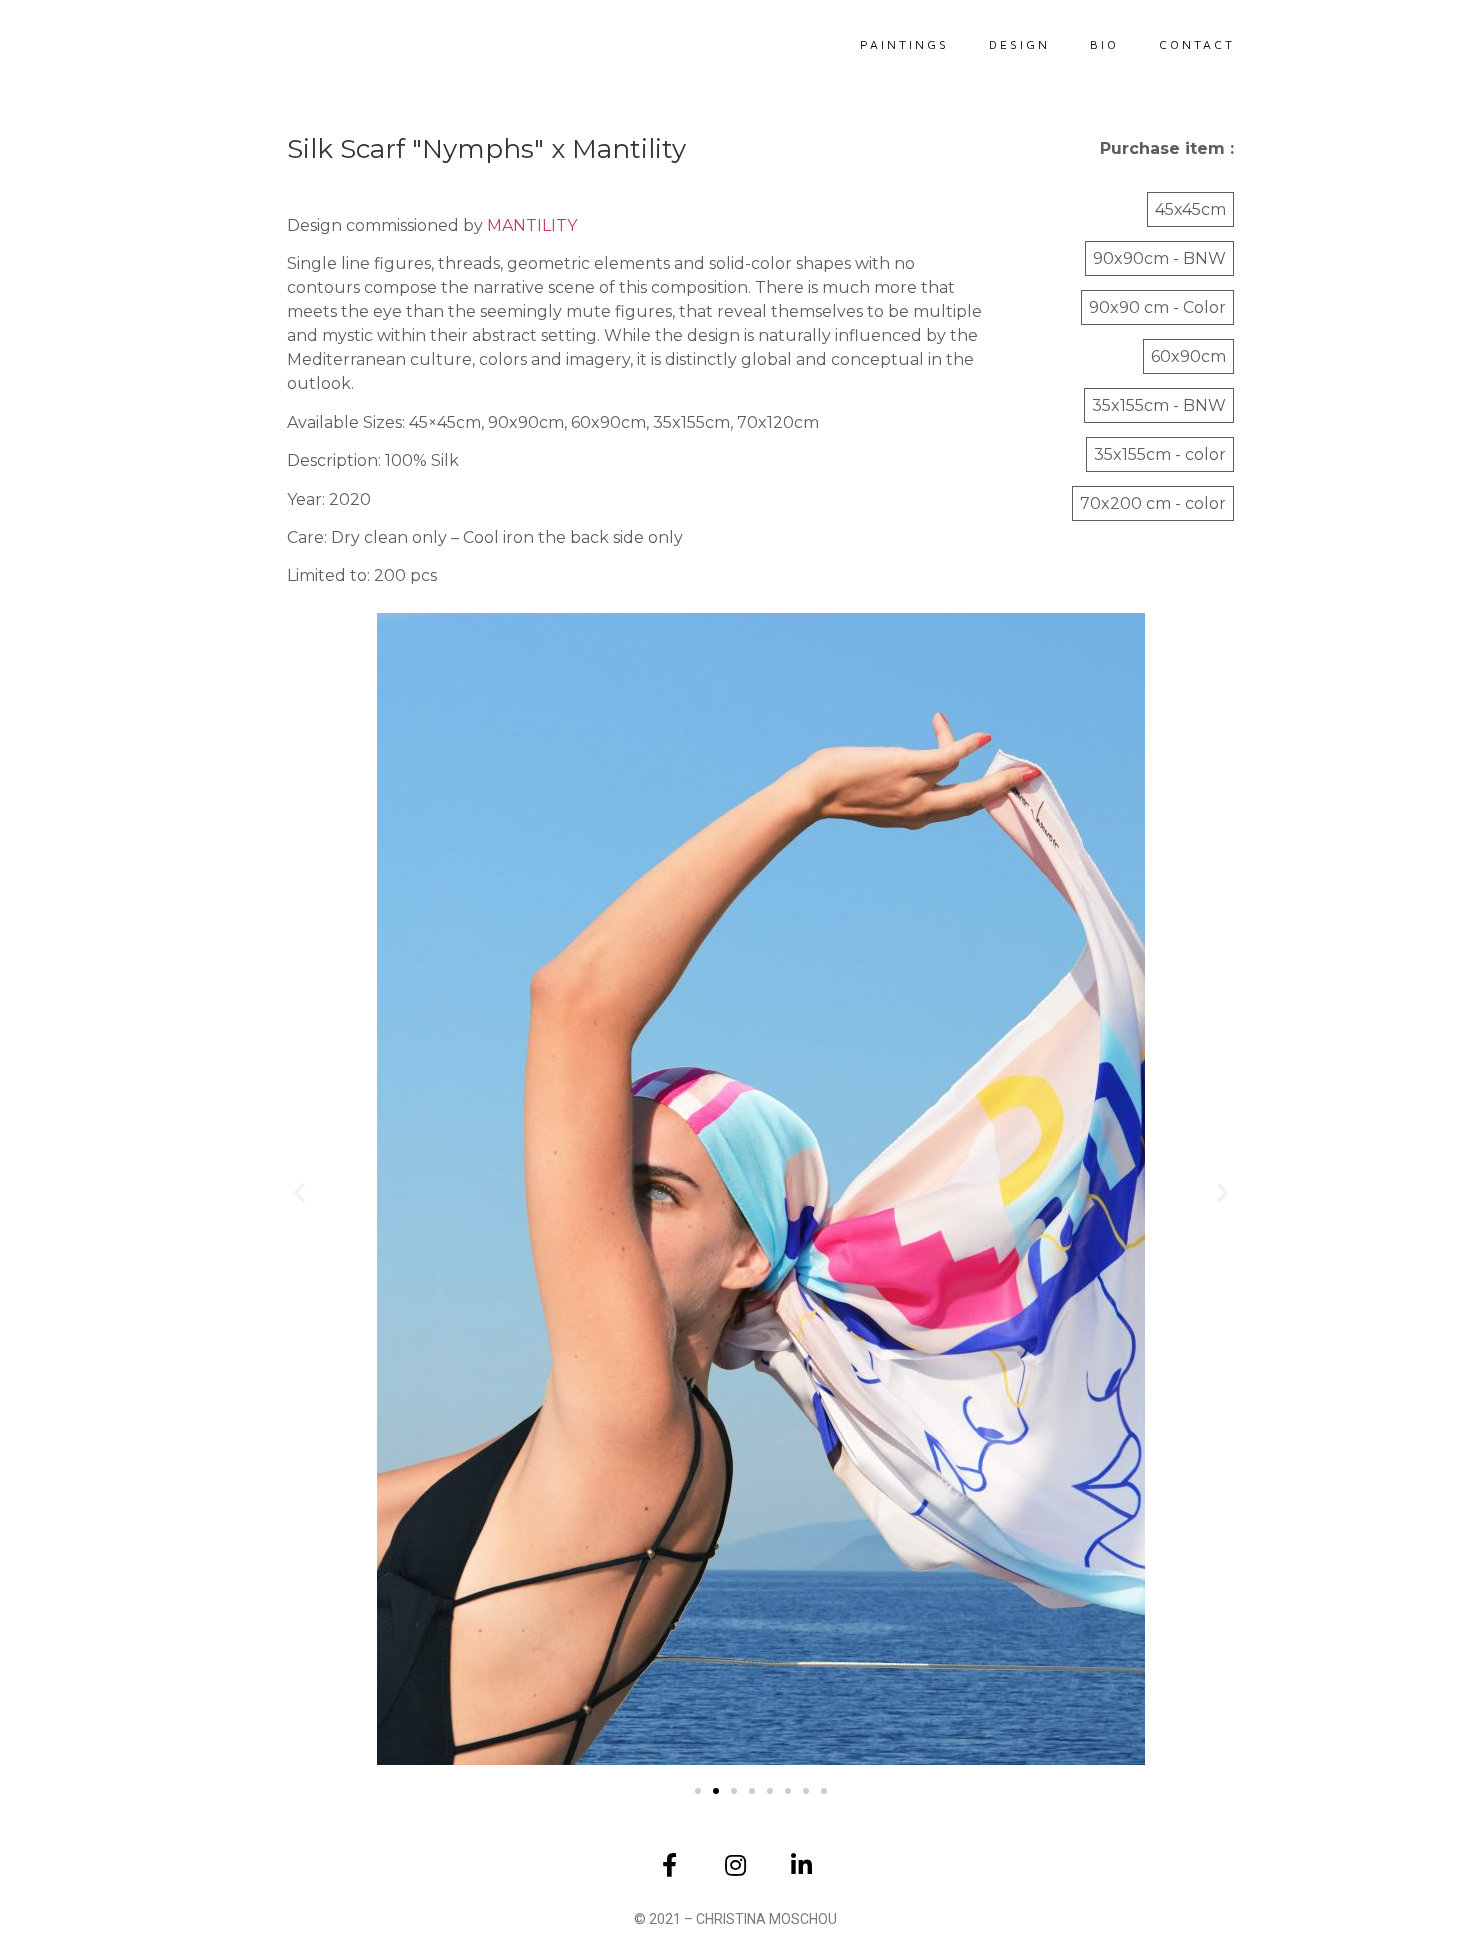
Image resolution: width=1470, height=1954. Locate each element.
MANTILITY (532, 225)
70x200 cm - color (1153, 503)
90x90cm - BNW (1159, 258)
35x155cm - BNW (1159, 405)
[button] (299, 1191)
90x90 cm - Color (1157, 307)
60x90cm (1188, 356)
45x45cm (1190, 209)
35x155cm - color (1160, 454)
